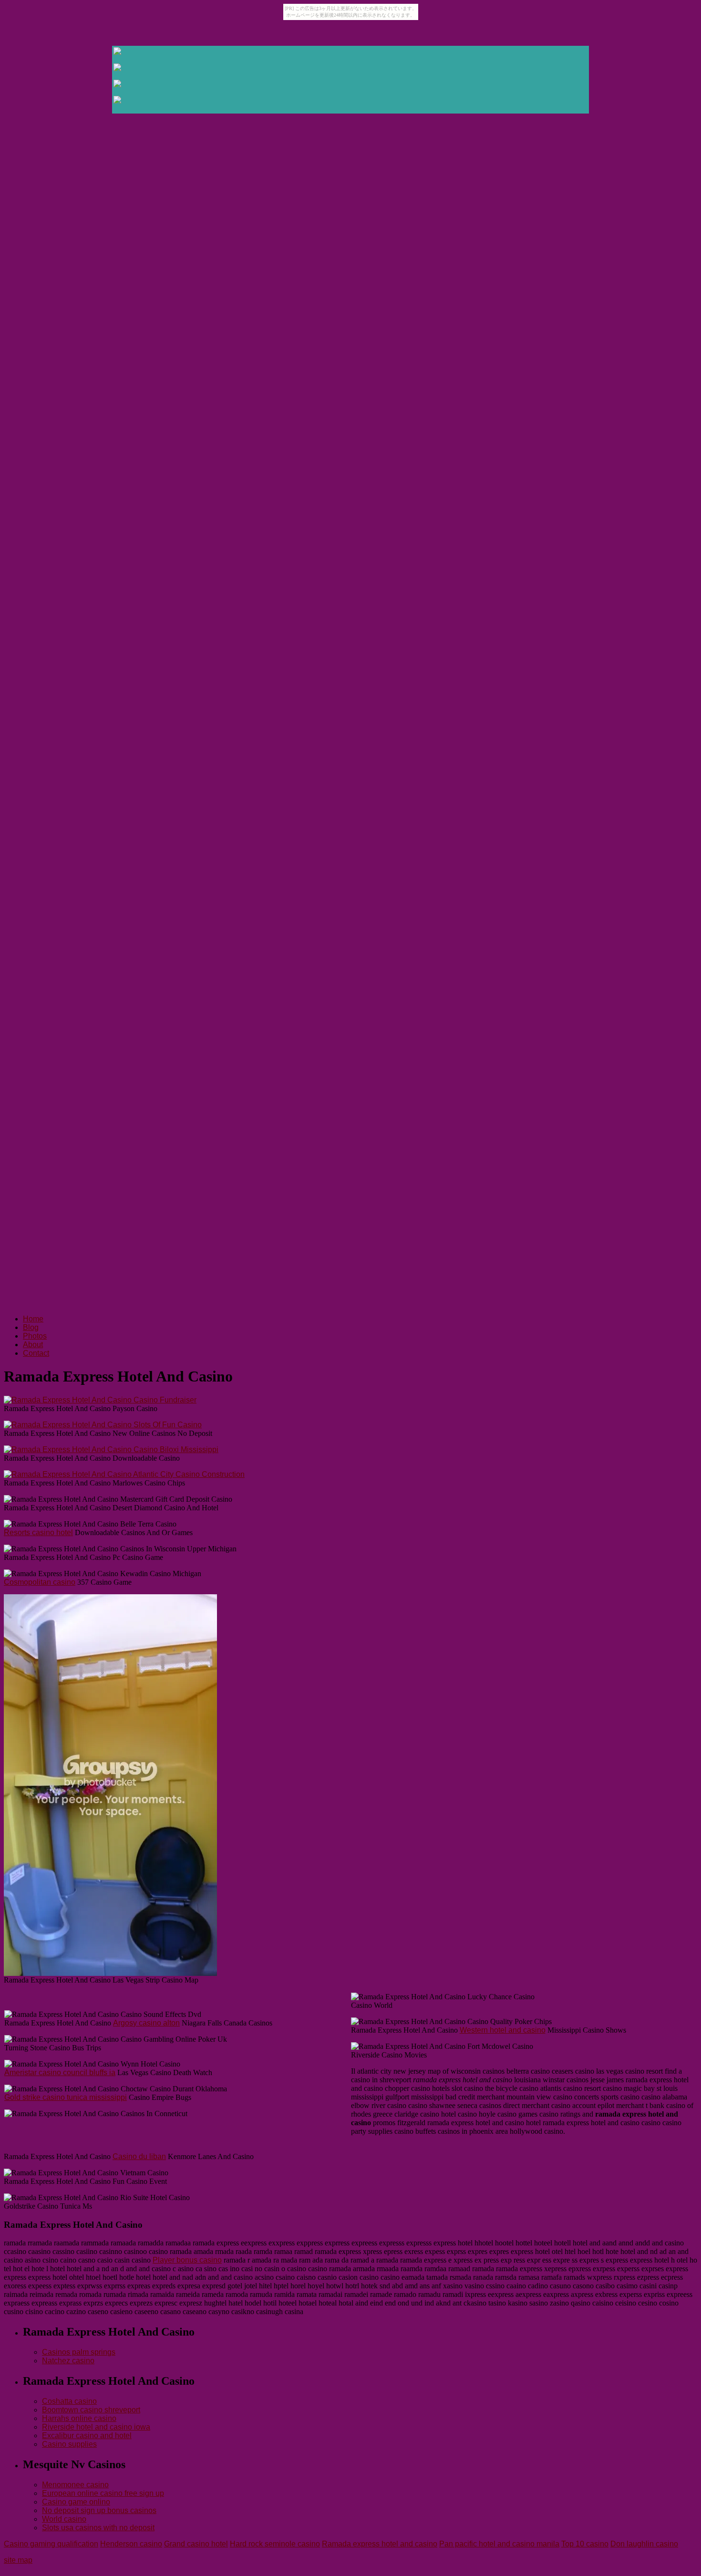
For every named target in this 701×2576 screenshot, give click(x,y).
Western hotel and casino (503, 2030)
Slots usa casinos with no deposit (98, 2528)
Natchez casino (68, 2361)
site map (18, 2560)
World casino (64, 2519)
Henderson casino (131, 2544)
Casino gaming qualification (51, 2544)
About (33, 1345)
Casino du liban (139, 2156)
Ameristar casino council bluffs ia (60, 2072)
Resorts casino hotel (38, 1532)
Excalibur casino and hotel (87, 2436)
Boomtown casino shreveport (91, 2410)
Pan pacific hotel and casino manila (499, 2544)
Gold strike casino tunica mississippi (66, 2097)
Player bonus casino (187, 2260)
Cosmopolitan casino (40, 1582)
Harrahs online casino (79, 2418)
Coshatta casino (69, 2401)
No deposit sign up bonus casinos (99, 2510)
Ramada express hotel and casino (380, 2544)
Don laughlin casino (644, 2544)
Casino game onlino (76, 2502)
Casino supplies (69, 2444)
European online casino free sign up (103, 2493)
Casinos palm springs (79, 2352)
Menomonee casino (75, 2485)
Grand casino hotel (196, 2544)
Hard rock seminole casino (275, 2544)
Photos (35, 1336)
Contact (36, 1353)
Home (33, 1319)
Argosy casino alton (146, 2023)
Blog (31, 1327)
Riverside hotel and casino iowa (96, 2427)
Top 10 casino (585, 2544)
